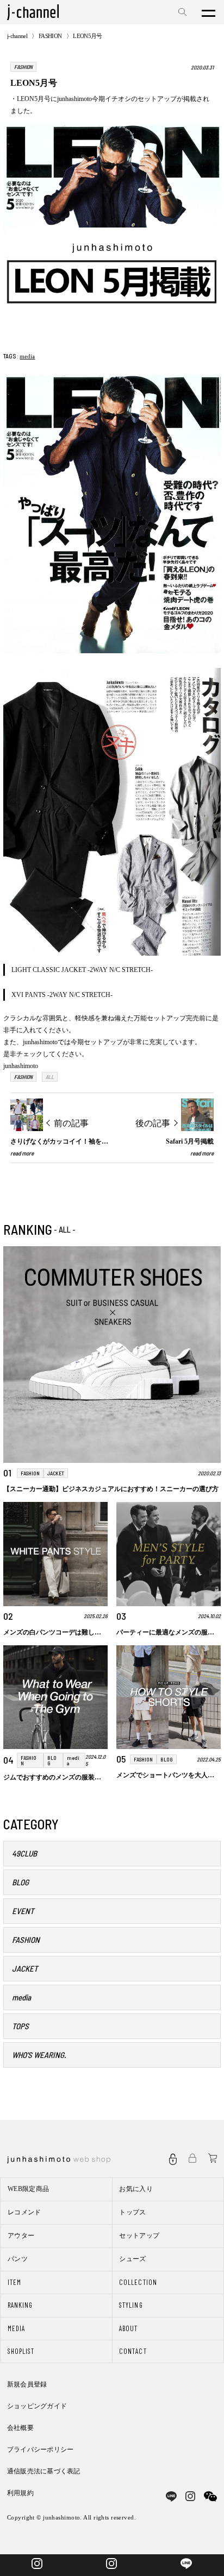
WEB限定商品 (29, 2189)
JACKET (25, 1968)
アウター (21, 2236)
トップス (132, 2212)
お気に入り (136, 2189)
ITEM (14, 2282)
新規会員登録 (27, 2384)
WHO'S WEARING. (39, 2055)
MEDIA (16, 2328)
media (27, 356)
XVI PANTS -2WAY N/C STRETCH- (62, 995)
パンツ (18, 2259)
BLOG (20, 1882)
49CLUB (24, 1853)
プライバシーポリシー (40, 2449)
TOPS (20, 2026)
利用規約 (20, 2493)
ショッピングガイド (37, 2406)
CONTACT (133, 2351)
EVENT (23, 1911)
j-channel (17, 36)
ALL (50, 1077)
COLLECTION (138, 2282)
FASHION (50, 36)
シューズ (132, 2259)
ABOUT (128, 2328)
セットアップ (139, 2236)
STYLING (131, 2305)
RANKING (20, 2305)
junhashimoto (21, 1066)
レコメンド (24, 2212)
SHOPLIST (21, 2351)
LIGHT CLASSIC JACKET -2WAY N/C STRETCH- (82, 970)
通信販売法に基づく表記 (44, 2471)
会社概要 (20, 2428)
